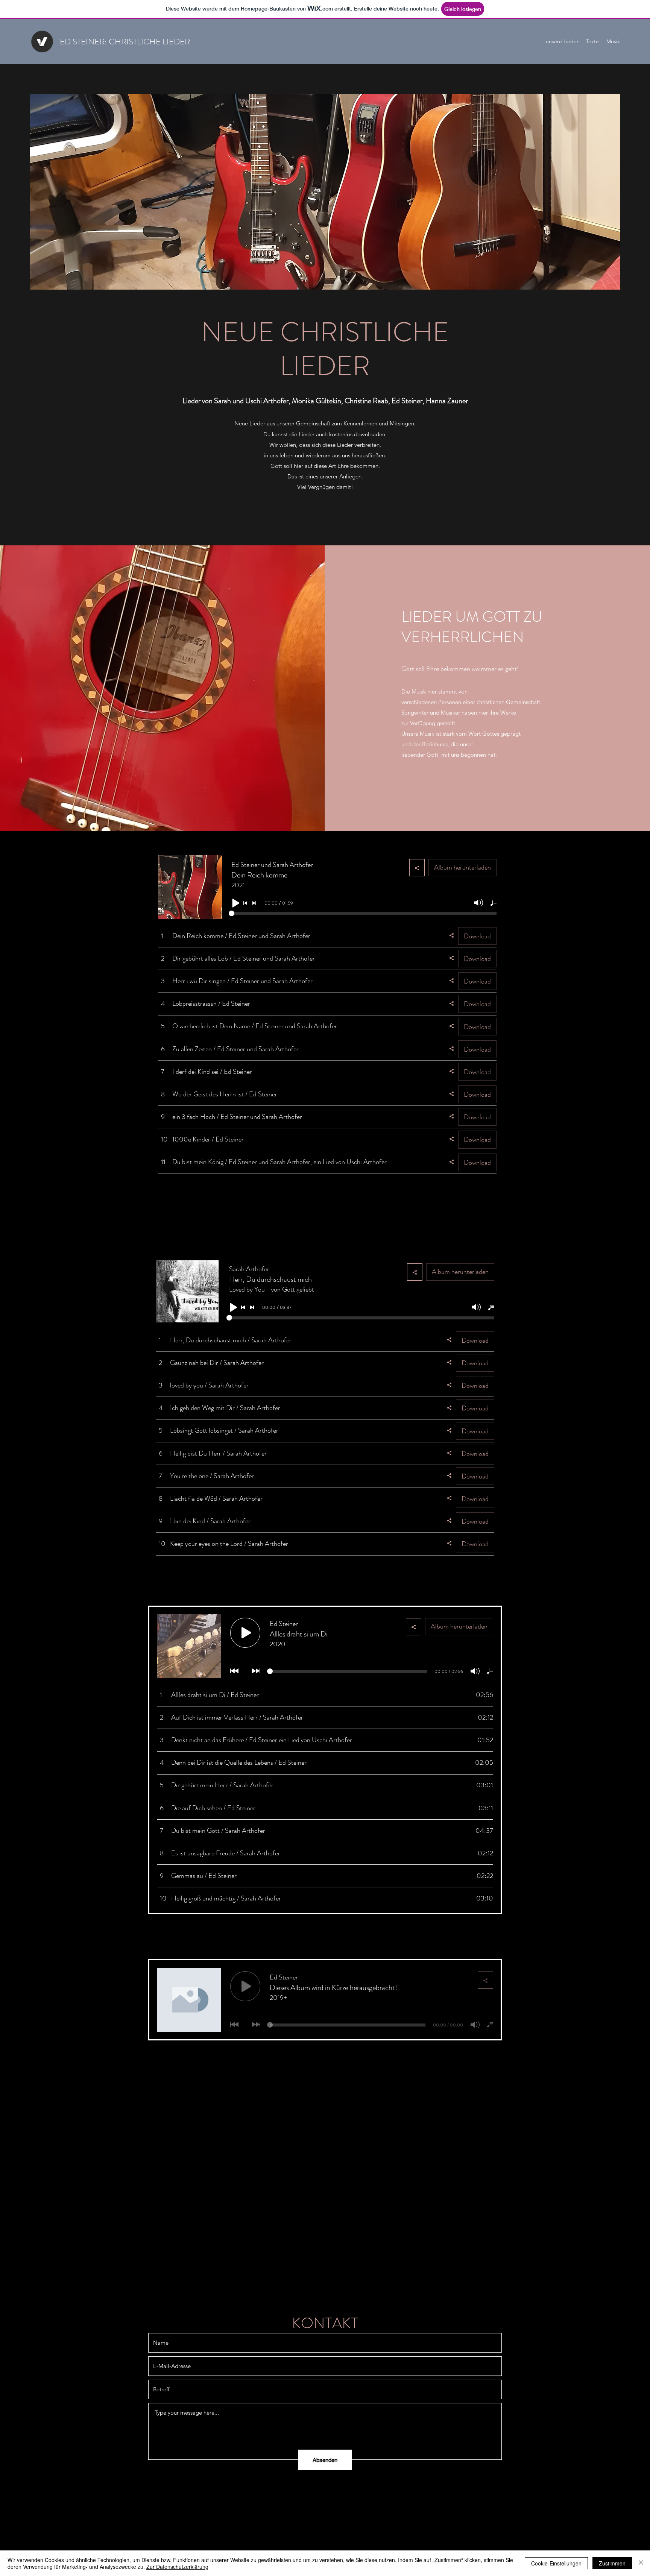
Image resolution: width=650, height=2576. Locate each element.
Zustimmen (612, 2563)
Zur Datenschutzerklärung (177, 2567)
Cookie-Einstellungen (556, 2563)
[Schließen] (641, 2563)
